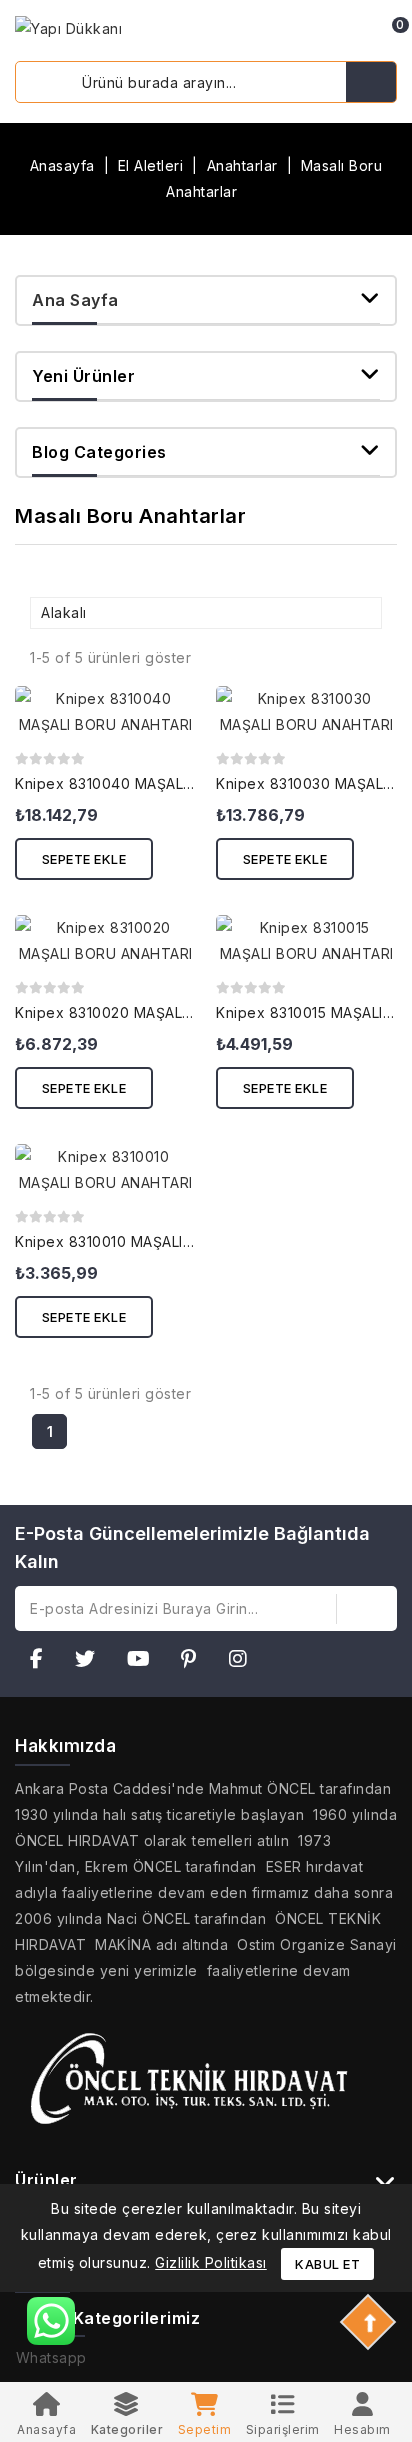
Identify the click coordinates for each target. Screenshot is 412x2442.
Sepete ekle (84, 859)
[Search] (371, 82)
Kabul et (327, 2264)
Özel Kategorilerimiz (115, 2318)
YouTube (144, 1662)
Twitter (91, 1662)
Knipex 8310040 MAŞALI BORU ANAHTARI (162, 783)
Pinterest (195, 1662)
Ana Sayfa (75, 300)
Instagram (244, 1662)
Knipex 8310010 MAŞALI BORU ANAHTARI (160, 1241)
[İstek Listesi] (327, 33)
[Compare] (297, 33)
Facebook (43, 1662)
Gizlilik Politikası (211, 2262)
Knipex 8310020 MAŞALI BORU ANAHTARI (161, 1012)
